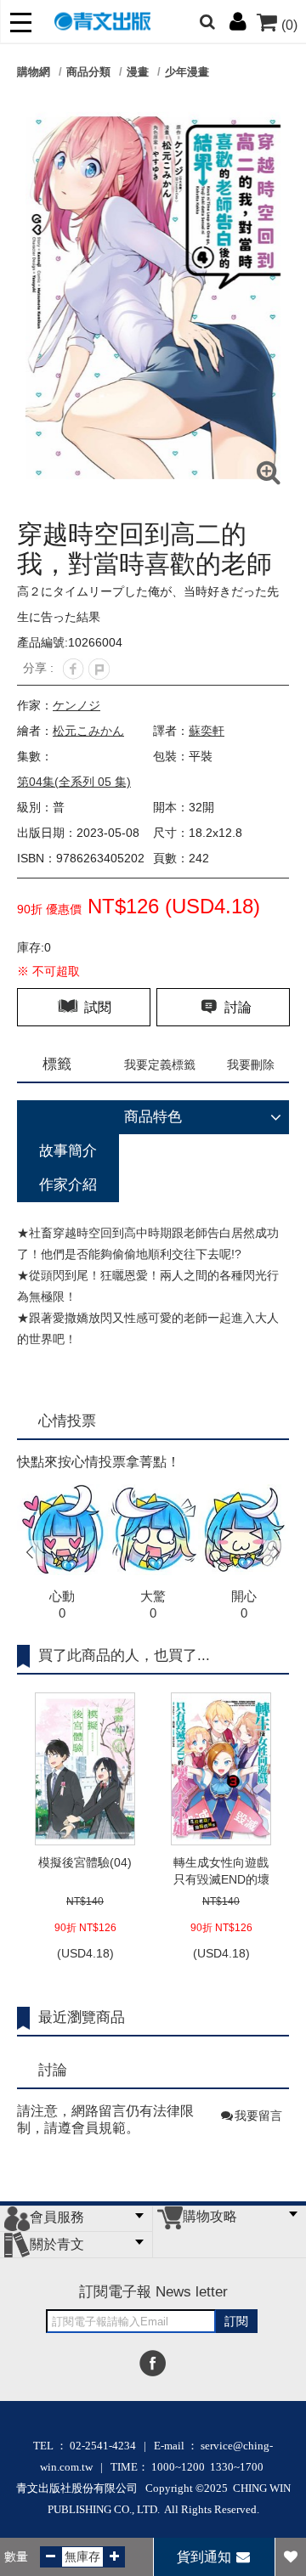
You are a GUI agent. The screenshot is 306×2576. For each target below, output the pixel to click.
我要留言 (258, 2116)
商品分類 (88, 72)
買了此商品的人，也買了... (124, 1655)
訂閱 (236, 2321)
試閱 (96, 1007)
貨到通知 (206, 2557)
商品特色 (153, 1117)
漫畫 (138, 72)
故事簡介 (68, 1151)
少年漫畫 (187, 72)
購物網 (34, 72)
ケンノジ (76, 705)
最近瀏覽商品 (82, 2017)
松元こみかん (88, 731)
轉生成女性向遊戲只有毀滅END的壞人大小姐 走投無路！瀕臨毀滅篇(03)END (221, 1872)
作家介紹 (68, 1185)
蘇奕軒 (207, 731)
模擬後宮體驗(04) (85, 1862)
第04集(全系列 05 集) (74, 782)
